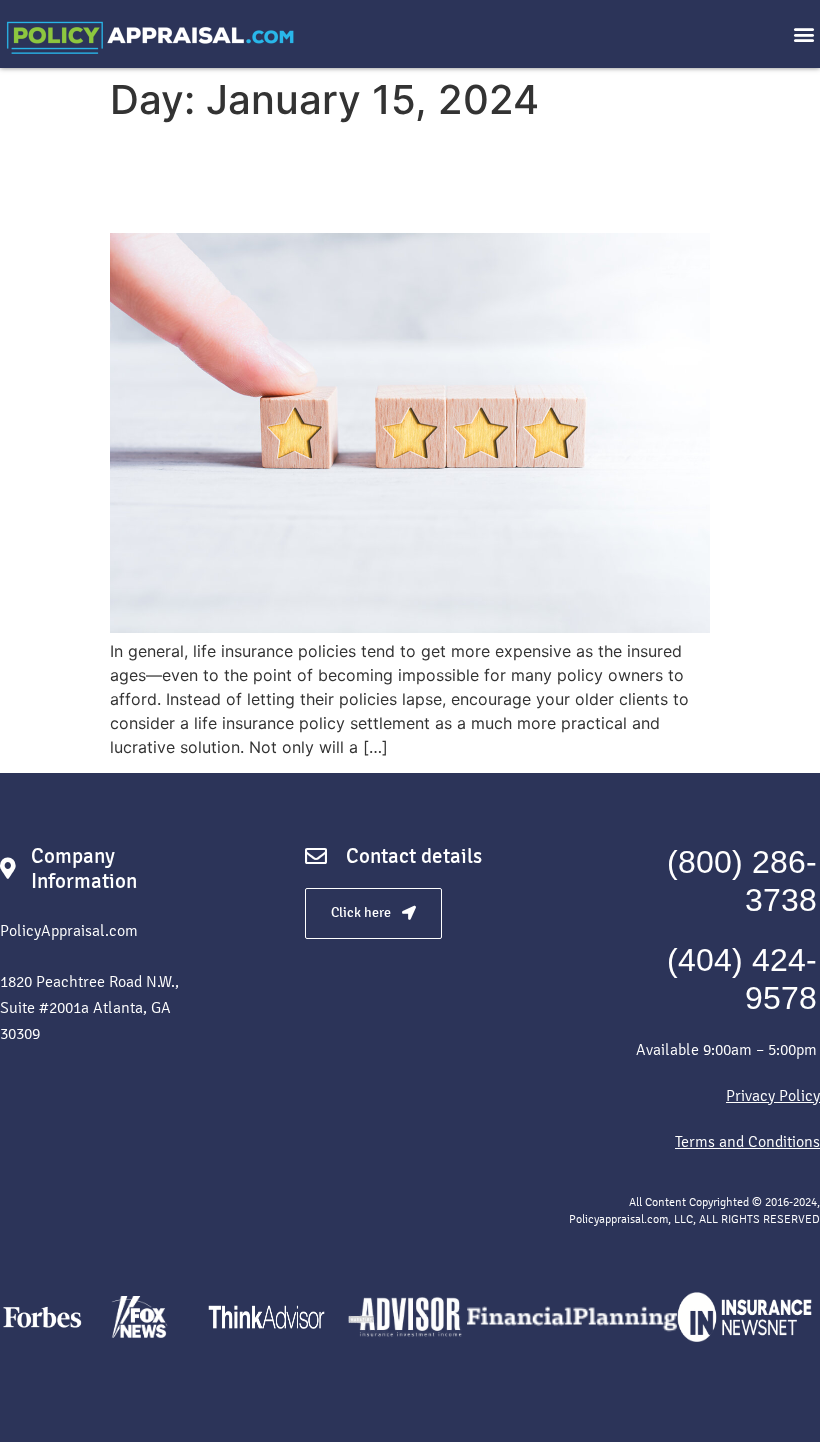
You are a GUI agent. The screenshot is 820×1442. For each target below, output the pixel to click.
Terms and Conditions (747, 1141)
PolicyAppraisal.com (69, 930)
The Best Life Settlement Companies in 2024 (406, 177)
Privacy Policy (773, 1095)
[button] (803, 34)
